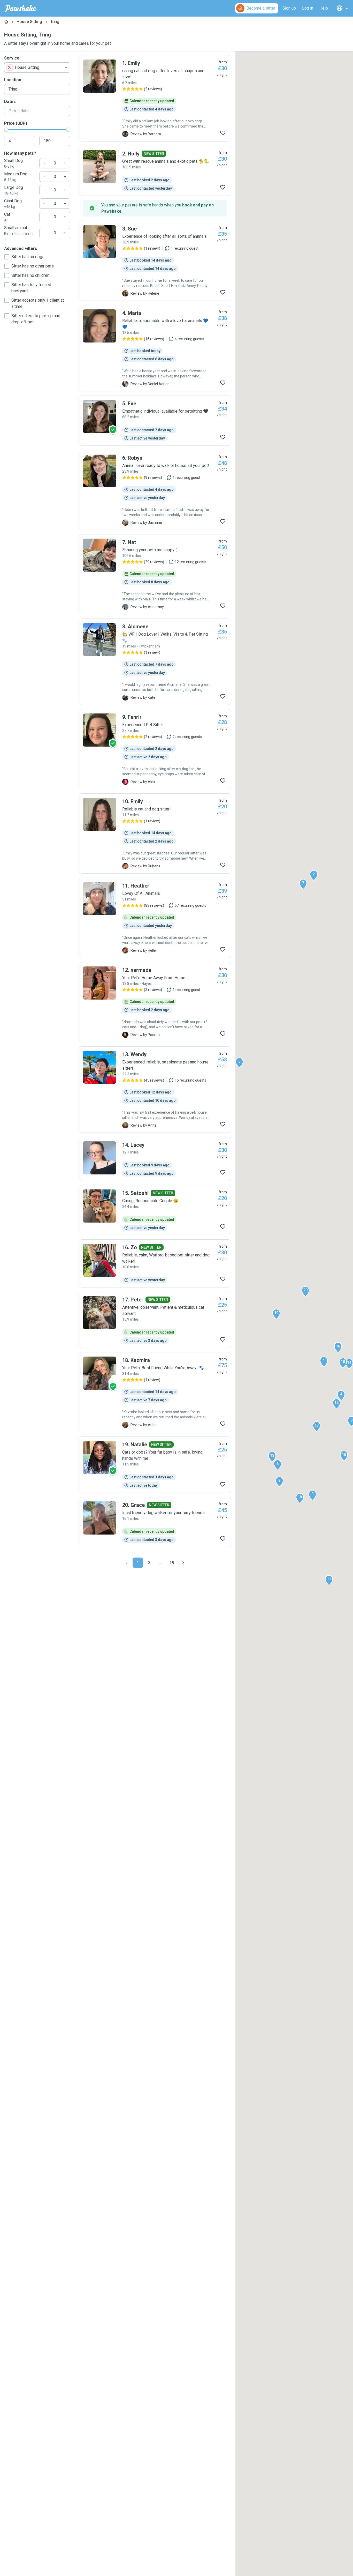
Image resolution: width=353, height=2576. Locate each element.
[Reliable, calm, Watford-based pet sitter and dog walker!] (155, 1263)
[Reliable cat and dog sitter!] (155, 833)
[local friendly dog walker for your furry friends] (155, 1522)
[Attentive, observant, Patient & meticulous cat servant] (155, 1320)
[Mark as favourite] (223, 133)
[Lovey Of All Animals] (155, 918)
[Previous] (126, 1563)
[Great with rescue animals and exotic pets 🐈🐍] (155, 171)
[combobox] (37, 68)
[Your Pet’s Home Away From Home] (155, 1002)
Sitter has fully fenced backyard (31, 288)
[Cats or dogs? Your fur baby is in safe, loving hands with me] (155, 1465)
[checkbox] (7, 257)
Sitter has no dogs (28, 257)
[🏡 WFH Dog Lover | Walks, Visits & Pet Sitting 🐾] (155, 662)
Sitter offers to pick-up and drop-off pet (36, 319)
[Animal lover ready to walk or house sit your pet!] (155, 490)
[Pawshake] (21, 8)
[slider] (6, 130)
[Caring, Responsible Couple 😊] (155, 1210)
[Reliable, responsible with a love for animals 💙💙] (155, 348)
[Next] (183, 1563)
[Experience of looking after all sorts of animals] (155, 261)
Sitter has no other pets (33, 266)
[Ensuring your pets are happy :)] (155, 574)
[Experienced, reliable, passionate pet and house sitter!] (155, 1090)
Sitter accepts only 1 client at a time (38, 303)
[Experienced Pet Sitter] (155, 749)
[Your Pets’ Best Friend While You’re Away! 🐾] (155, 1392)
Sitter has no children (30, 275)
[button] (324, 1362)
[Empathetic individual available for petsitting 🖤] (155, 421)
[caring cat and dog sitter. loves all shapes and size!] (155, 98)
